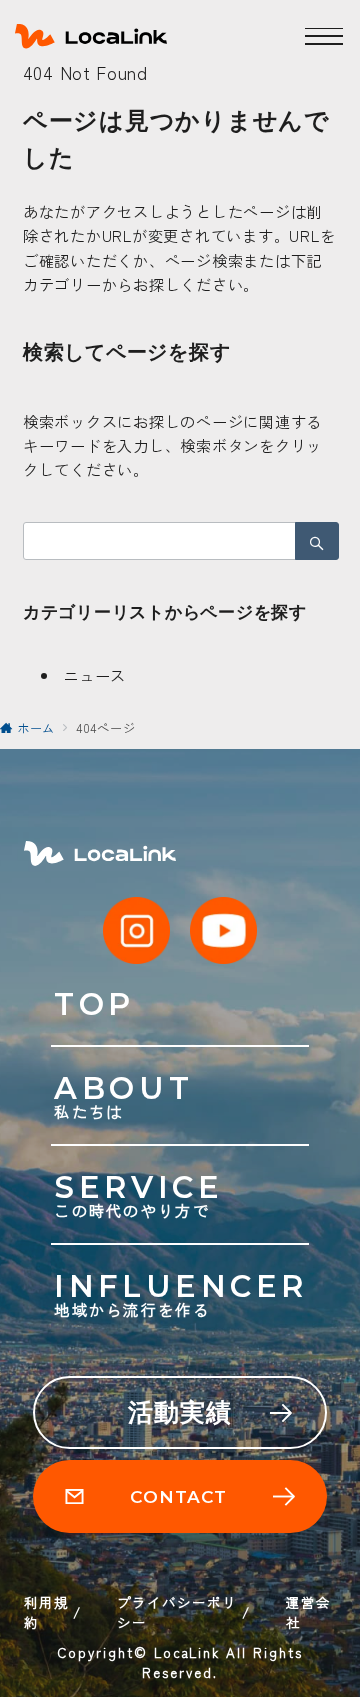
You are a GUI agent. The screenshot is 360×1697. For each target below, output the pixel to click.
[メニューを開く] (324, 36)
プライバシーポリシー (177, 1612)
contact (178, 1496)
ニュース (94, 675)
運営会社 (308, 1612)
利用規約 (46, 1612)
